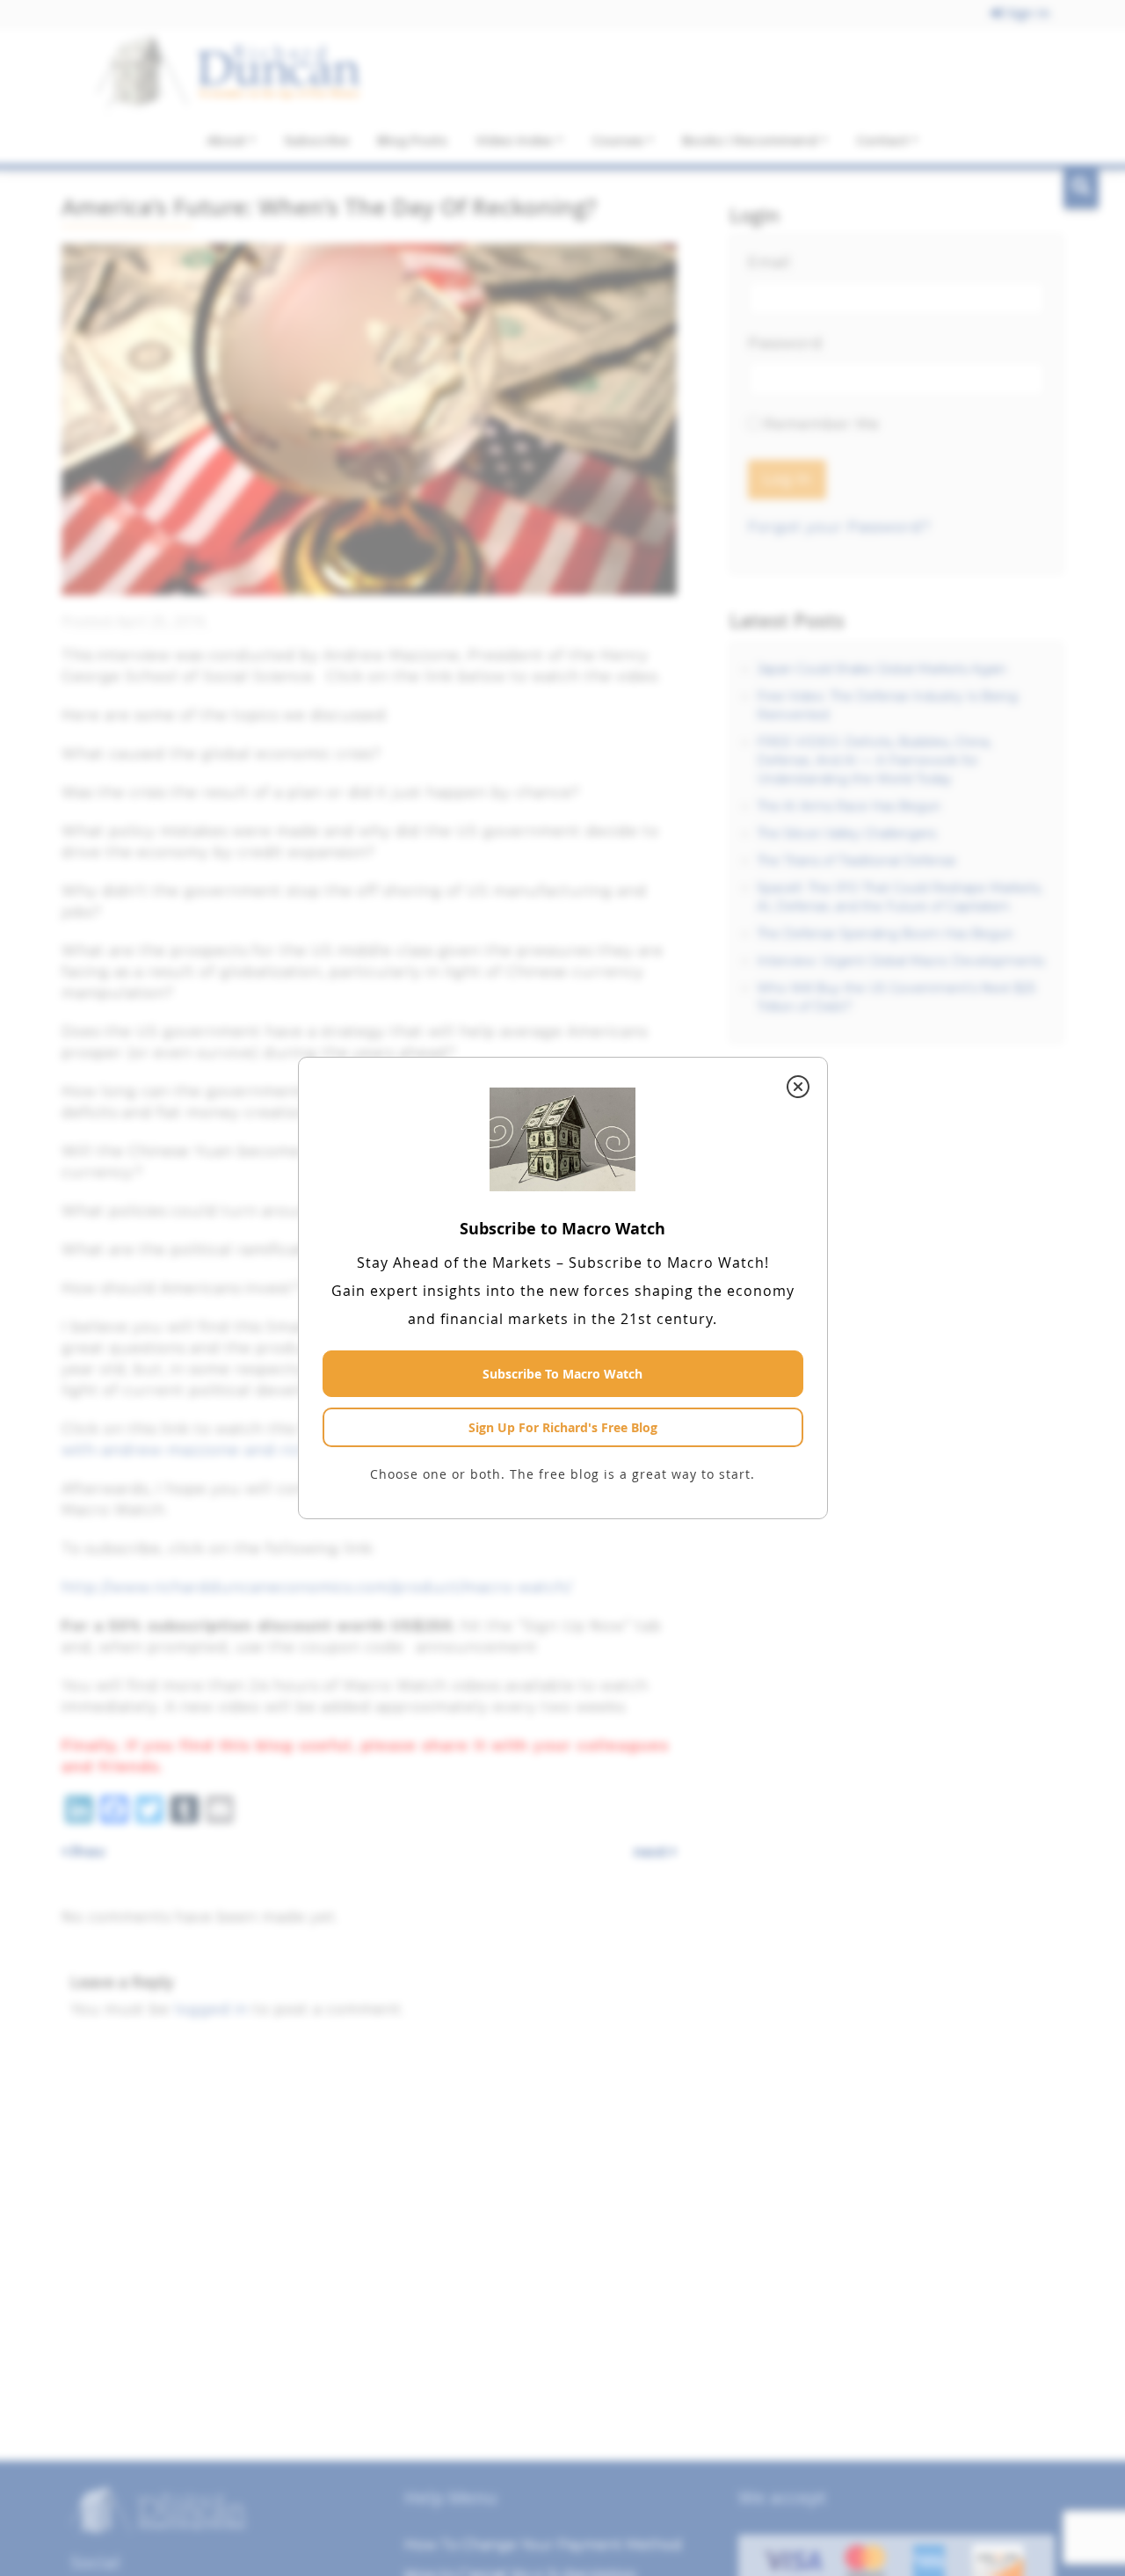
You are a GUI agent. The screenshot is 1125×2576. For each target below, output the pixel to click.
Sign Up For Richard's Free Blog (563, 1427)
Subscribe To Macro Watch (562, 1374)
